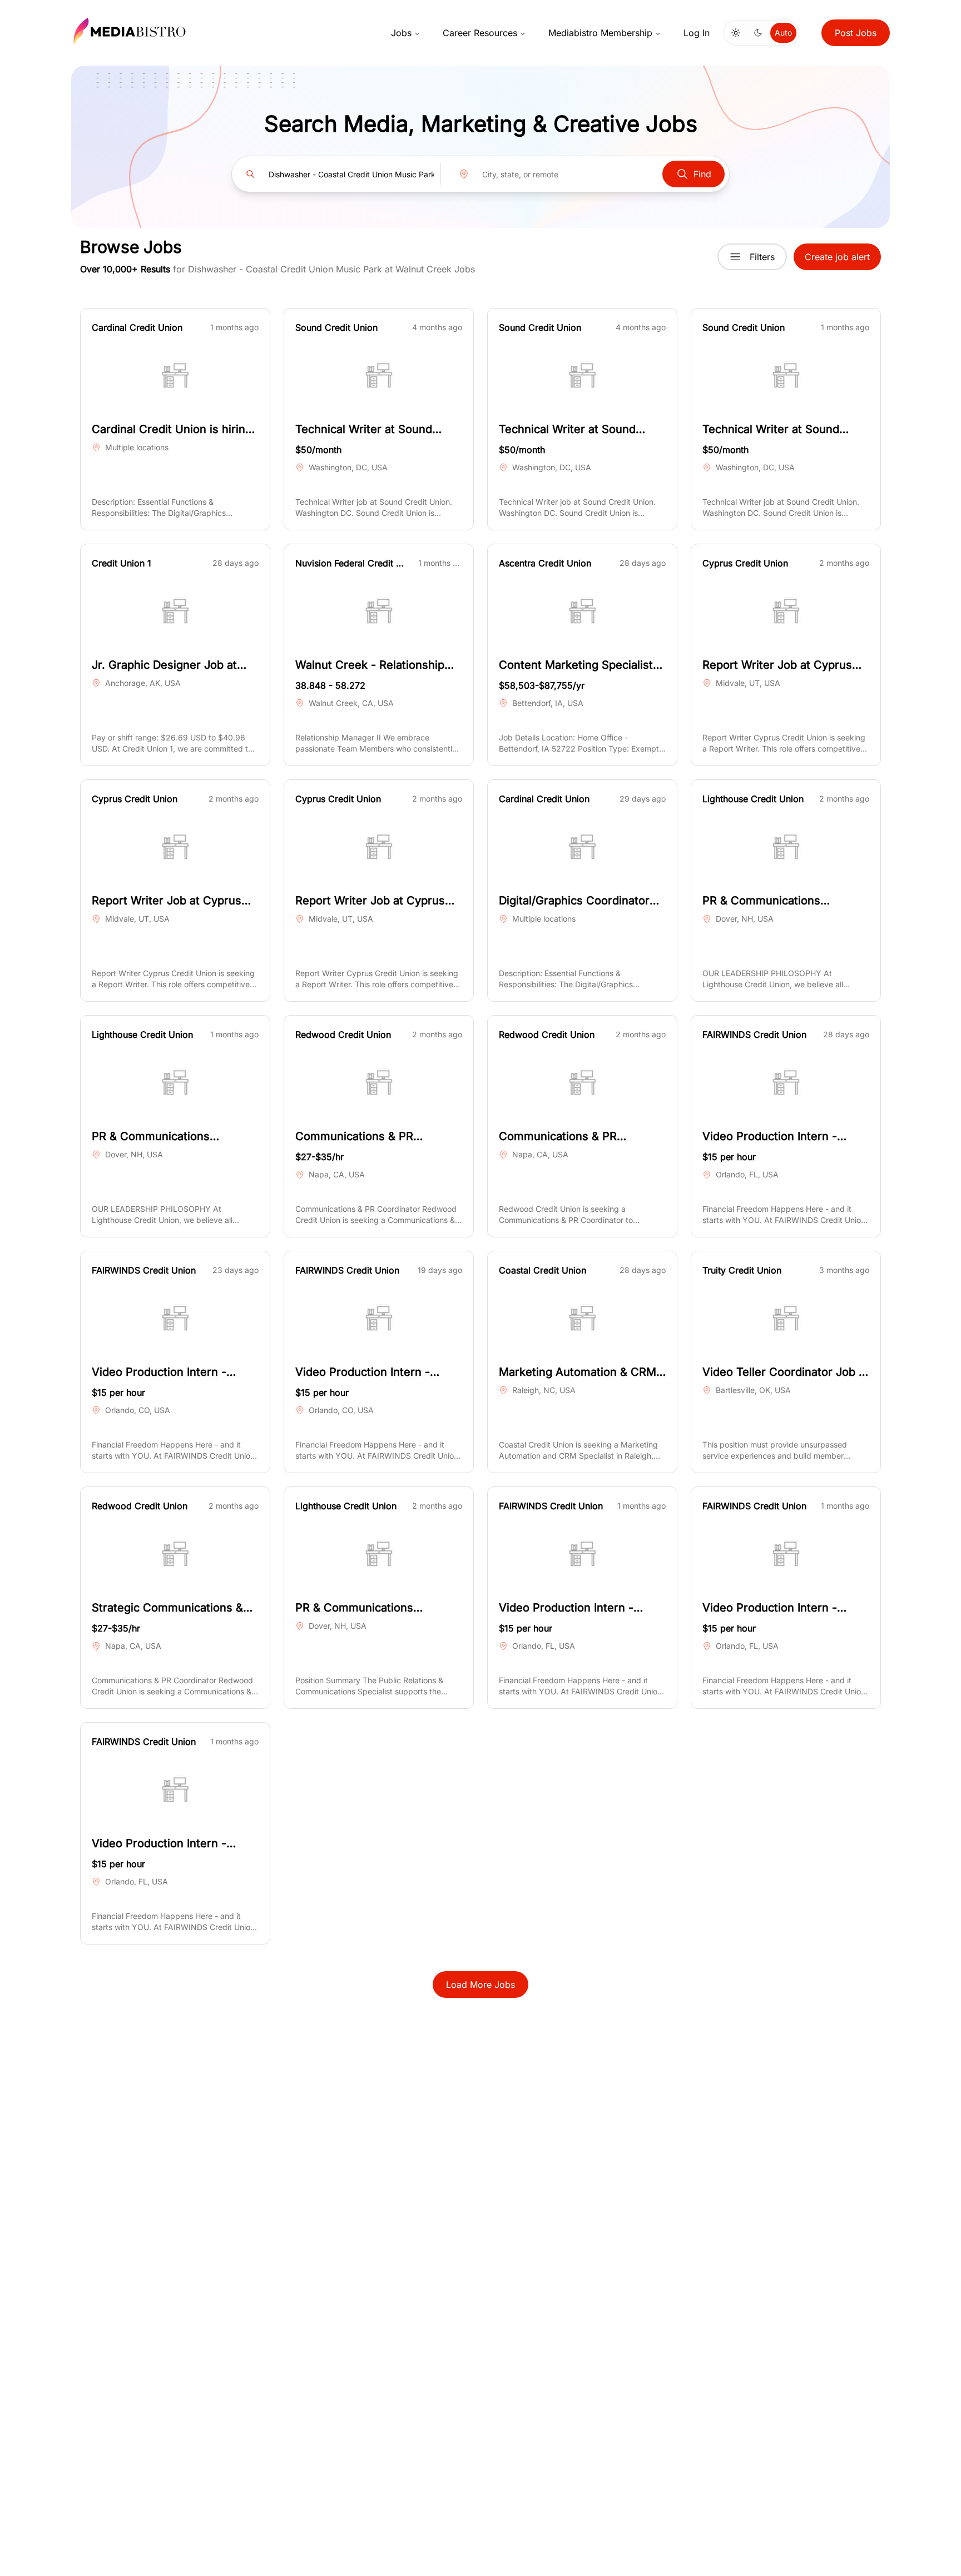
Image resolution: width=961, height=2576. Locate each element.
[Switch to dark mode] (758, 33)
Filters (762, 257)
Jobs (401, 33)
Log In (697, 33)
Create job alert (837, 257)
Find (702, 174)
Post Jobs (856, 33)
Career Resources (480, 33)
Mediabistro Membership (600, 33)
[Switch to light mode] (736, 33)
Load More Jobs (481, 1985)
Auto (783, 33)
